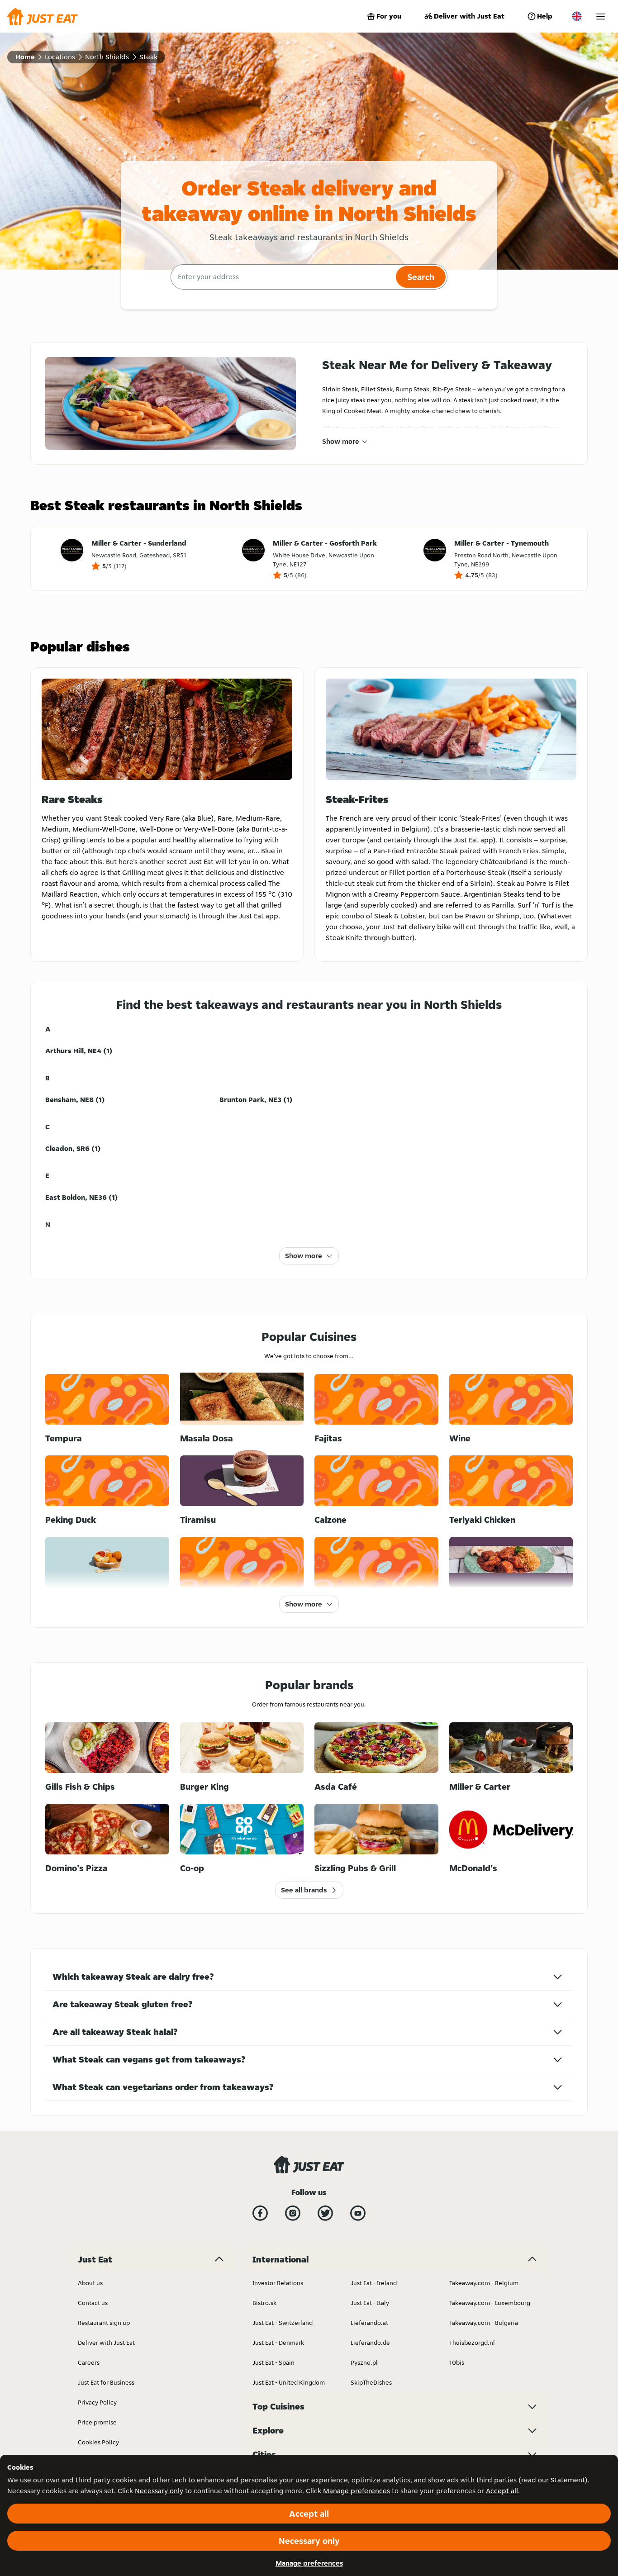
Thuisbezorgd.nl (472, 2343)
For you (389, 16)
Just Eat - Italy (370, 2303)
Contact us (93, 2303)
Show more (341, 441)
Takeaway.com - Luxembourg (490, 2303)
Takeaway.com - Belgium (484, 2283)
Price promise (97, 2422)
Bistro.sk (264, 2303)
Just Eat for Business (106, 2382)
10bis (457, 2362)
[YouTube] (358, 2213)
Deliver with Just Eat (469, 16)
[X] (325, 2213)
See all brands (304, 1890)
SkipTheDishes (371, 2382)
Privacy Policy (97, 2402)
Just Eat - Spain (273, 2362)
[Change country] (577, 16)
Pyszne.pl (364, 2362)
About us (90, 2283)
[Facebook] (260, 2213)
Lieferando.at (369, 2323)
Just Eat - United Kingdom (289, 2382)
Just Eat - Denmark (278, 2343)
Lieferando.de (370, 2343)
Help (545, 16)
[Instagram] (293, 2213)
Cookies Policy (98, 2442)
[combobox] (282, 277)
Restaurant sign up (104, 2323)
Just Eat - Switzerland (283, 2323)
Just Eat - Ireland (374, 2283)
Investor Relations (278, 2283)
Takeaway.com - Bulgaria (484, 2323)
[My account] (601, 17)
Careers (89, 2362)
